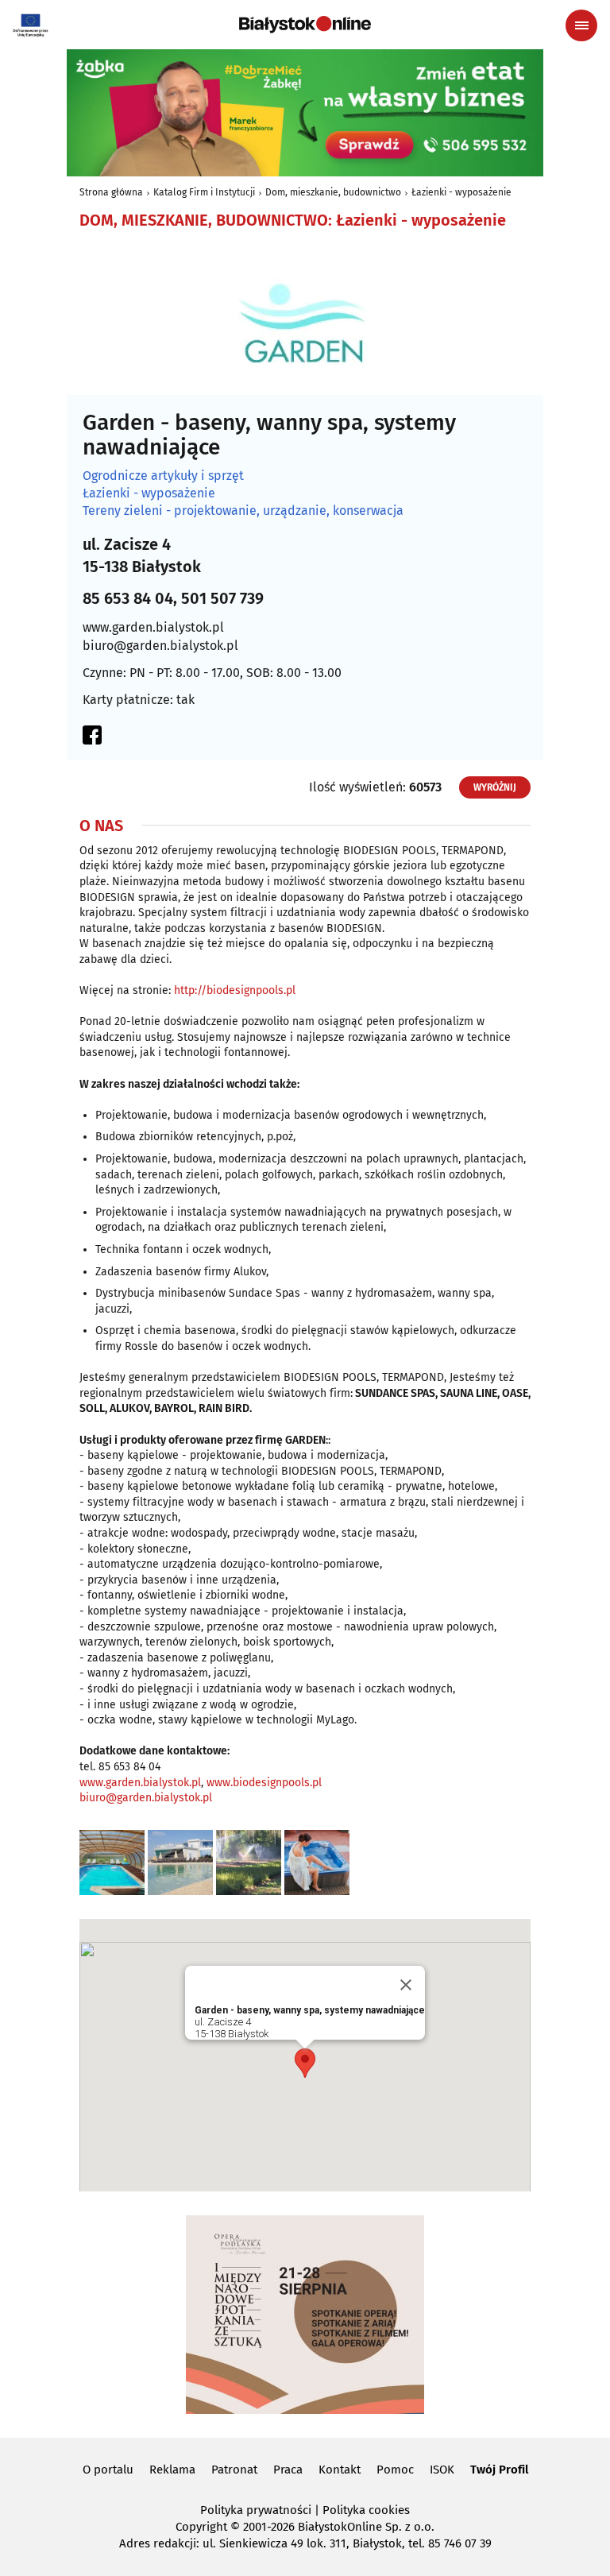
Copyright (201, 2527)
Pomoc (395, 2470)
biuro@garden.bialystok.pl (160, 646)
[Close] (406, 1985)
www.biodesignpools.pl (264, 1783)
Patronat (234, 2470)
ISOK (442, 2470)
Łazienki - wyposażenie (461, 192)
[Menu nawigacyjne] (581, 25)
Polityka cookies (366, 2510)
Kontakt (340, 2470)
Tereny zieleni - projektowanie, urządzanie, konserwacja (243, 511)
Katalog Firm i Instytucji (204, 192)
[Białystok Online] (305, 25)
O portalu (108, 2470)
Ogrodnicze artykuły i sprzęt (163, 476)
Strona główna (111, 192)
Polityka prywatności (256, 2510)
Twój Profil (499, 2470)
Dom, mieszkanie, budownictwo (333, 192)
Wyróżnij (495, 787)
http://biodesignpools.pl (235, 990)
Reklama (172, 2470)
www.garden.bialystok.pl (153, 627)
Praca (288, 2470)
